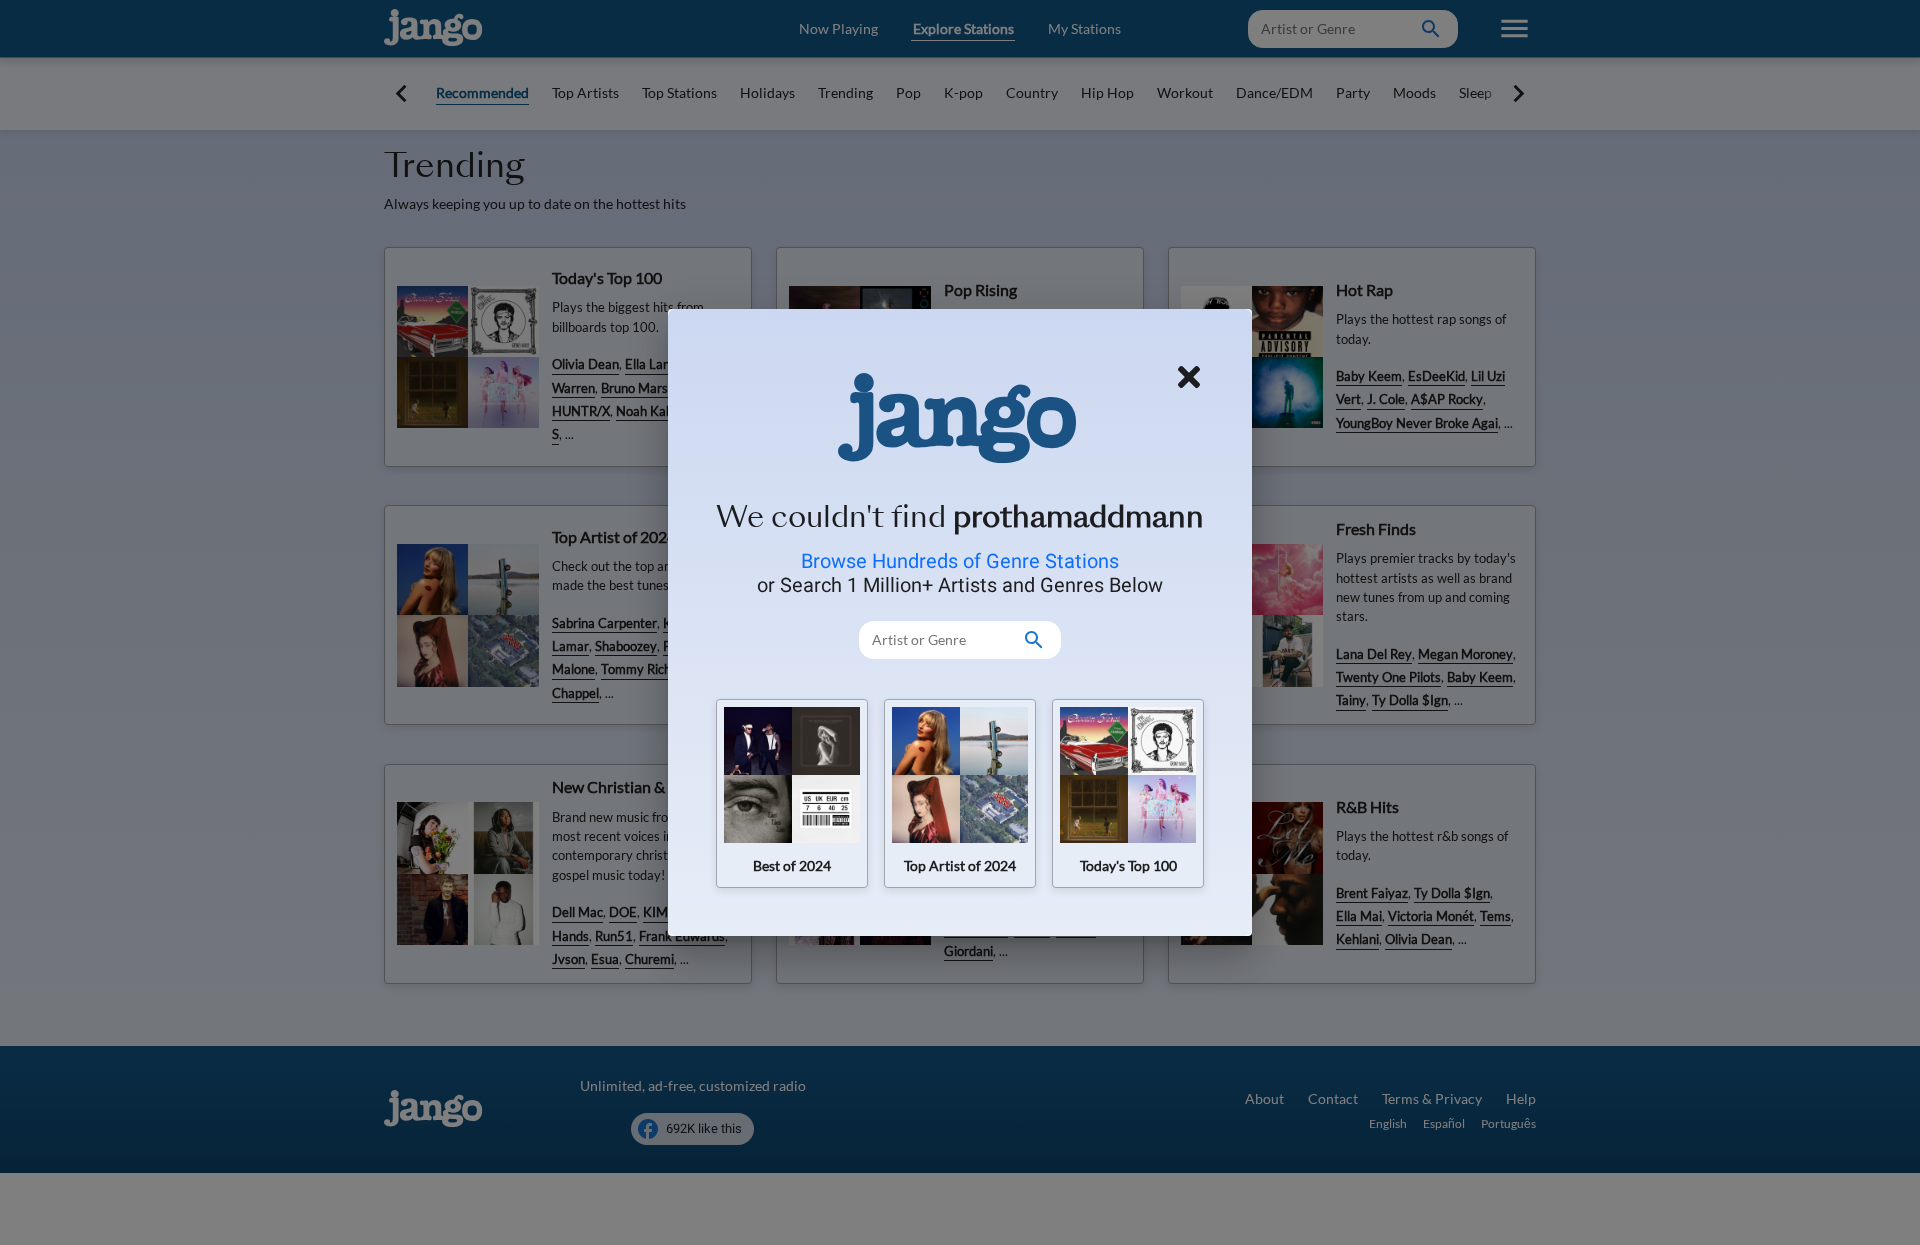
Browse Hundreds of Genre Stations (960, 561)
